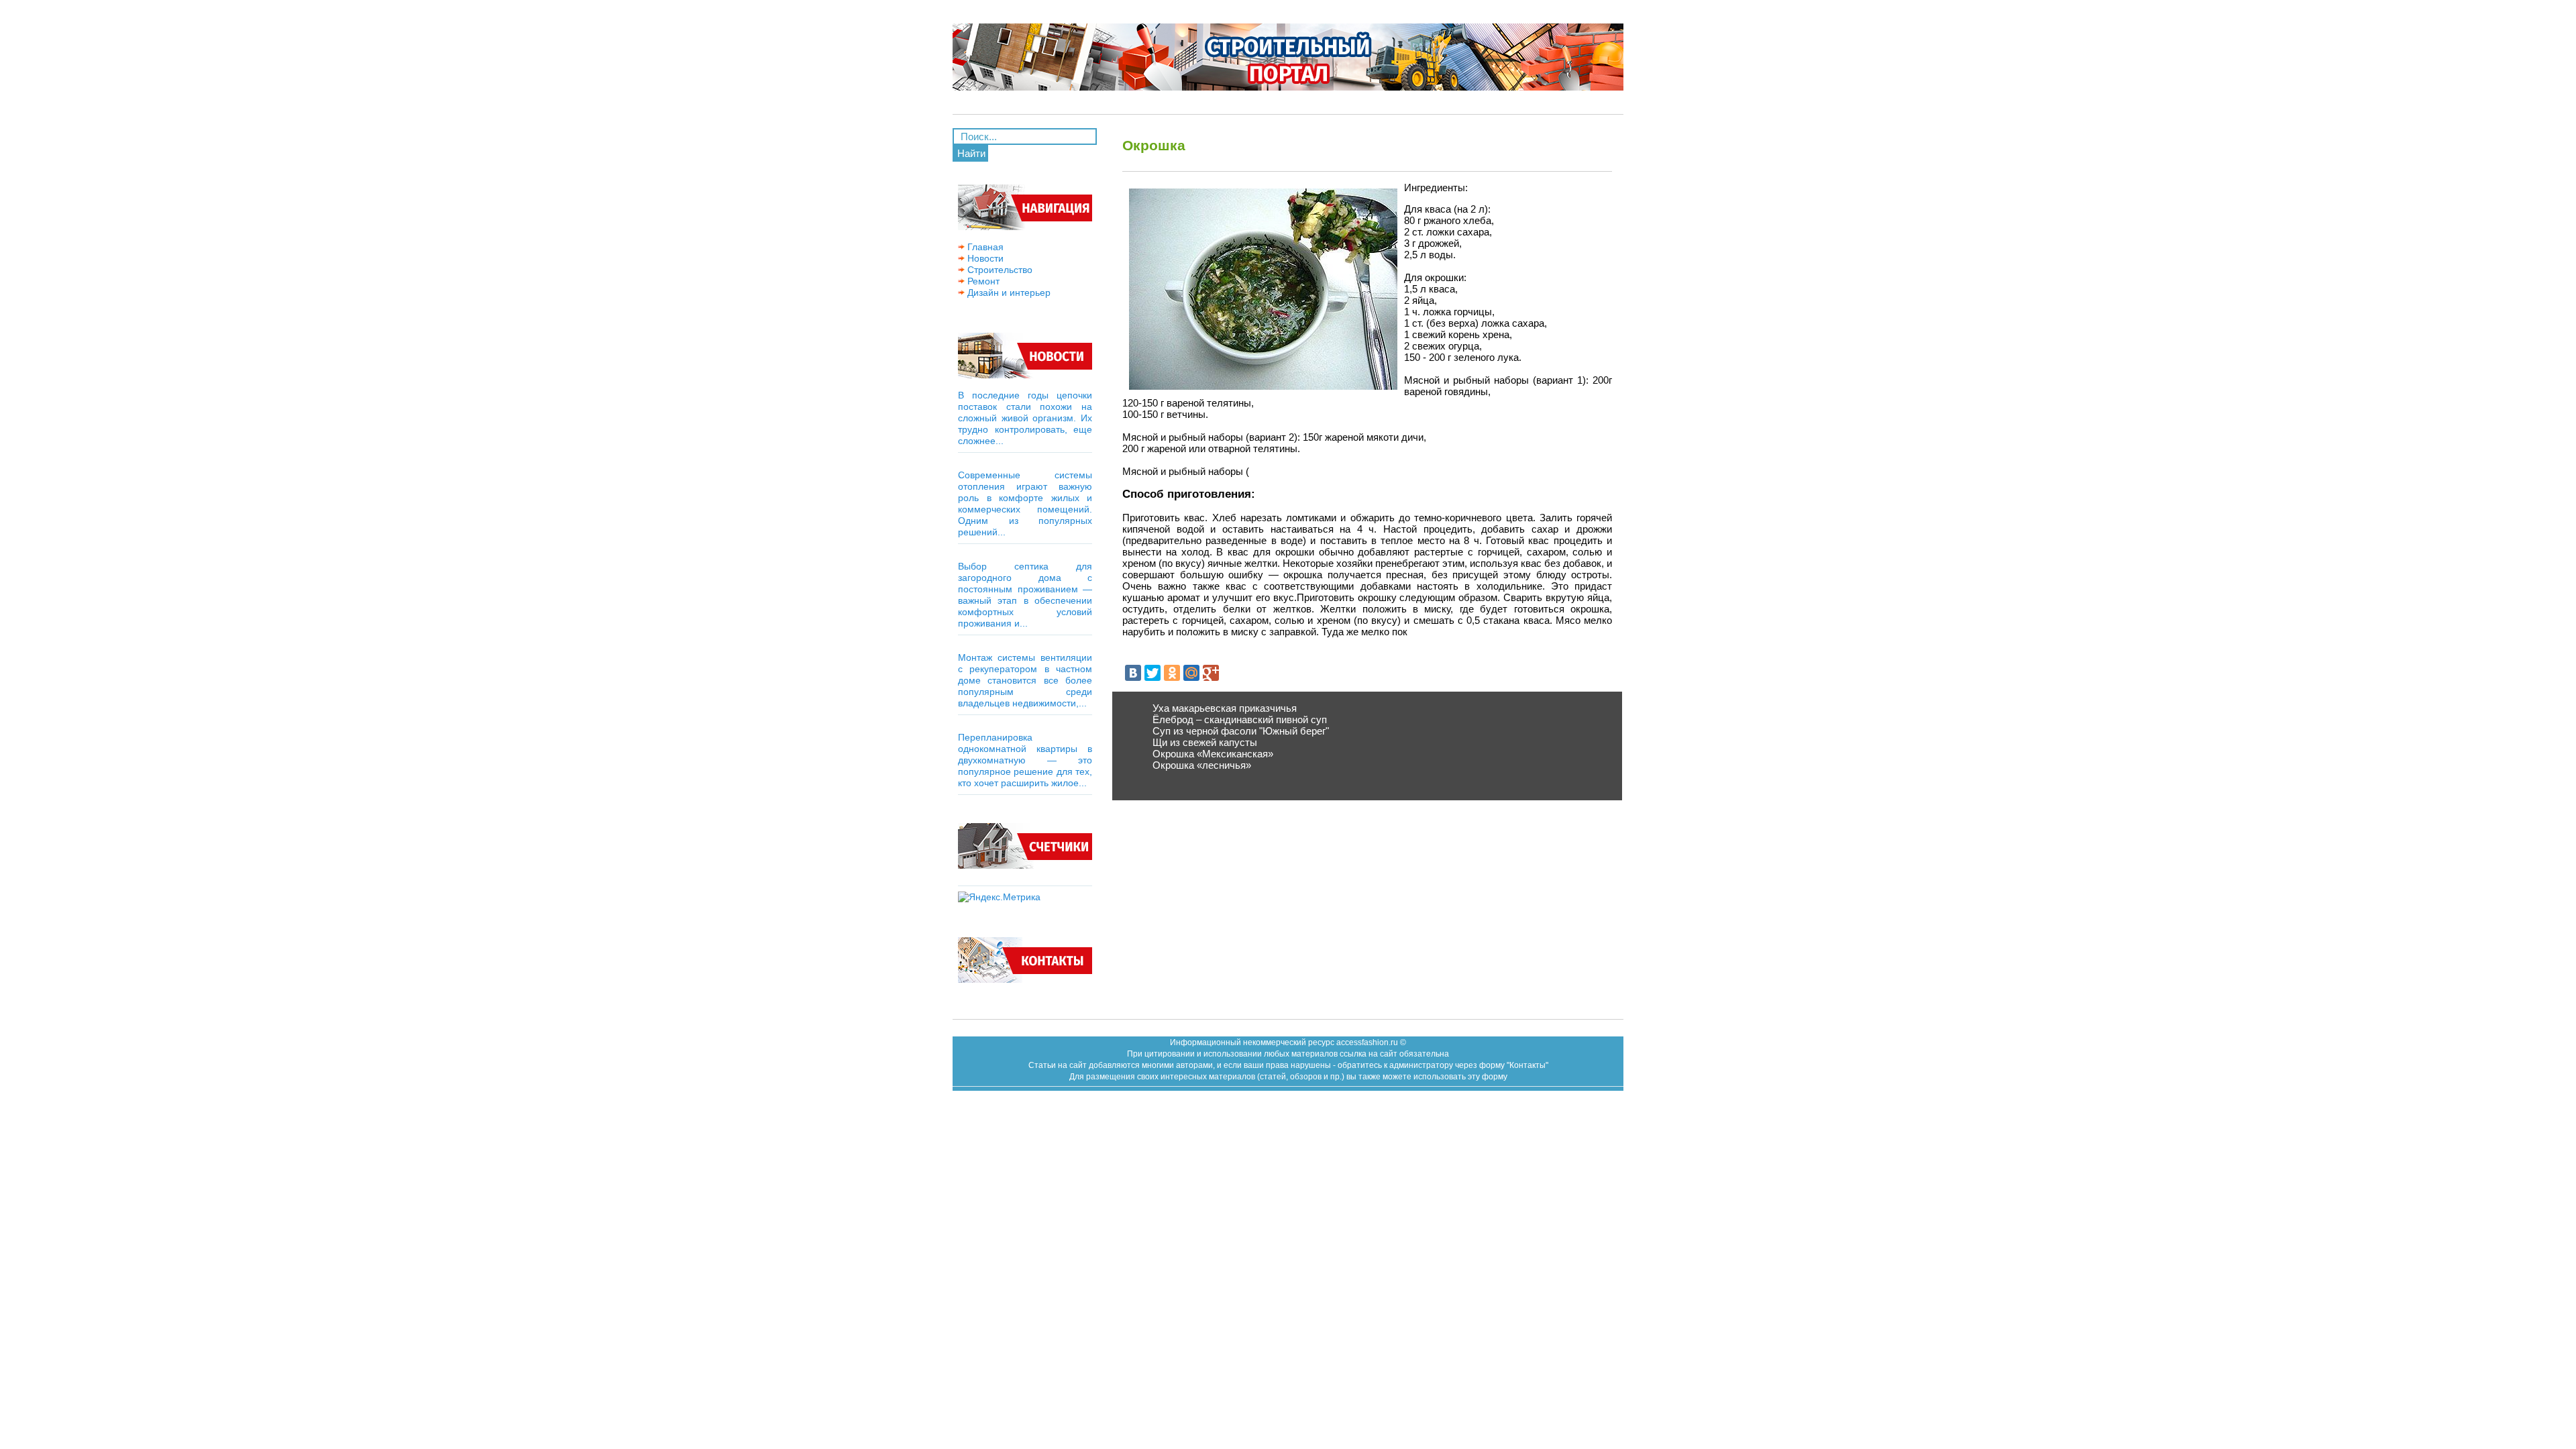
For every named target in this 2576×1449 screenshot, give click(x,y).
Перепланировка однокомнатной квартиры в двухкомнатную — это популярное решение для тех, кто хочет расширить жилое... (1025, 760)
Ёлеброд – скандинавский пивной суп (1240, 719)
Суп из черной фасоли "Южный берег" (1241, 731)
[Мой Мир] (1191, 673)
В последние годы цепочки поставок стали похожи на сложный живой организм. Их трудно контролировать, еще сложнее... (1025, 418)
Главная (984, 247)
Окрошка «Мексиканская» (1213, 754)
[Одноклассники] (1172, 673)
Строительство (999, 270)
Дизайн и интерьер (1008, 292)
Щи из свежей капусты (1205, 742)
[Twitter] (1152, 673)
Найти (971, 153)
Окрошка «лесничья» (1202, 765)
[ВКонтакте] (1133, 673)
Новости (984, 258)
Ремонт (982, 281)
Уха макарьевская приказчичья (1225, 708)
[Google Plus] (1211, 673)
